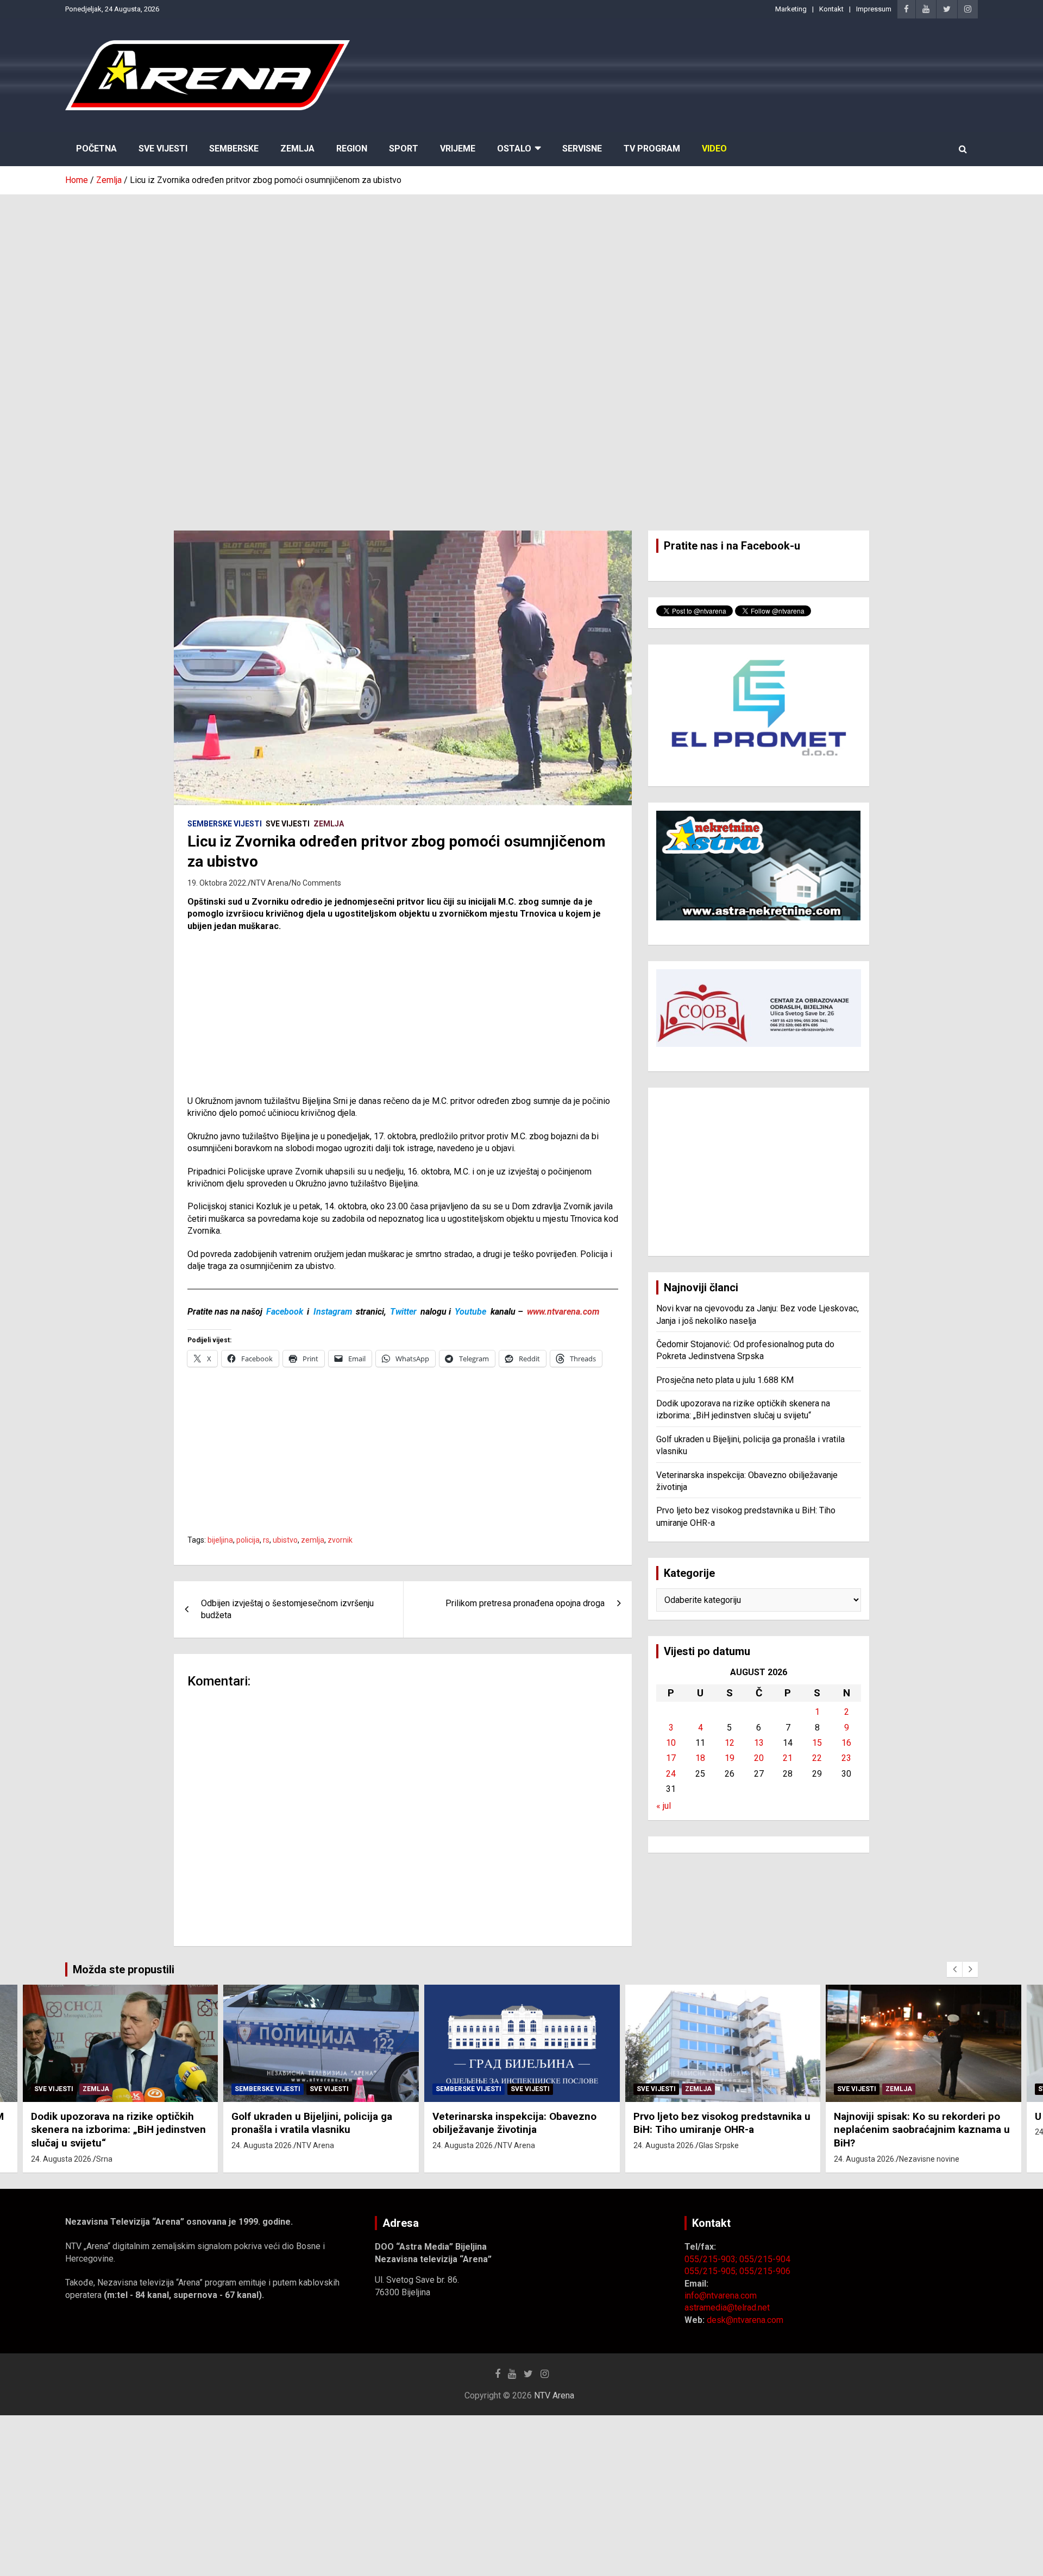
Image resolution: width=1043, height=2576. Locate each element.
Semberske (234, 149)
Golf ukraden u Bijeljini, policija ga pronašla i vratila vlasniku (312, 2123)
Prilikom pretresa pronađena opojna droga (525, 1603)
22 (817, 1758)
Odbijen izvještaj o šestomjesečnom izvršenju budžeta (287, 1609)
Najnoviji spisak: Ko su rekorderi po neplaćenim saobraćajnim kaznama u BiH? (922, 2130)
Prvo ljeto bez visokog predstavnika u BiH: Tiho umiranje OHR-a (722, 2123)
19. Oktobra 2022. (218, 883)
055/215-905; (712, 2271)
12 (730, 1743)
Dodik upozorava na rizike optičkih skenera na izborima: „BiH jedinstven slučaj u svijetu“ (118, 2130)
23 (846, 1758)
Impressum (874, 9)
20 (759, 1758)
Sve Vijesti (163, 149)
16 (846, 1743)
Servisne (582, 149)
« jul (664, 1806)
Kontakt (831, 9)
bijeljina (220, 1540)
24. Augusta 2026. (62, 2159)
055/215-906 (765, 2271)
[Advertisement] (521, 276)
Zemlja (297, 149)
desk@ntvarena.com (745, 2320)
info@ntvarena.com (721, 2296)
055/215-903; (712, 2259)
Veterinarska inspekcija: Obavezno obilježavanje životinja (514, 2123)
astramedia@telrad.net (727, 2307)
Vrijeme (458, 149)
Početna (96, 149)
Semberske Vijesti (225, 824)
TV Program (652, 149)
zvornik (340, 1540)
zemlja (313, 1540)
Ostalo (514, 149)
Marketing (791, 9)
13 (759, 1743)
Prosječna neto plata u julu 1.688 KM (725, 1380)
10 (671, 1743)
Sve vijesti (288, 824)
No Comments (316, 883)
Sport (404, 149)
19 (730, 1758)
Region (352, 149)
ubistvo (285, 1540)
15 (817, 1743)
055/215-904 (765, 2259)
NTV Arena (270, 883)
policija (248, 1540)
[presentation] (954, 1969)
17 (671, 1758)
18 (700, 1758)
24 (671, 1774)
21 (788, 1758)
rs (266, 1540)
